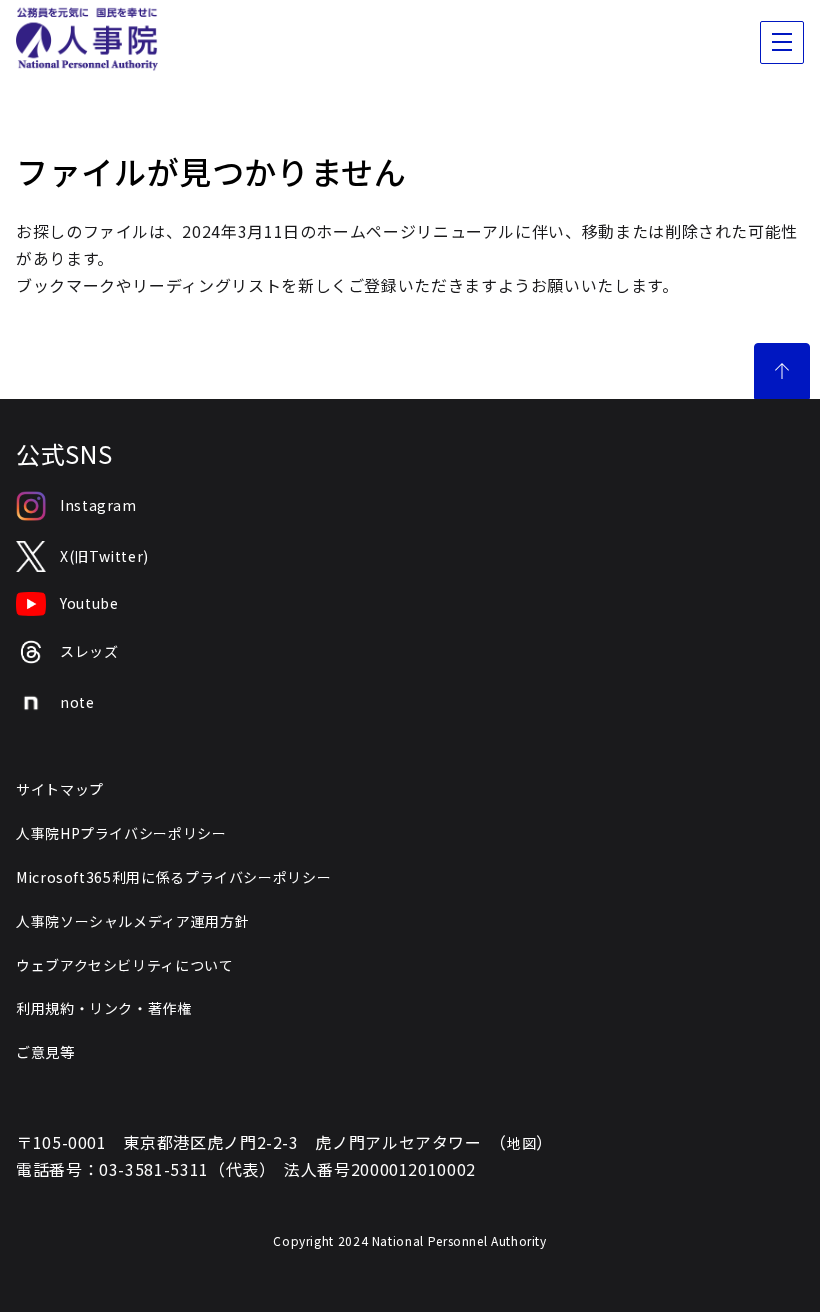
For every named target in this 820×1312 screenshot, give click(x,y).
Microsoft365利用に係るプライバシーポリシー (173, 877)
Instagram (98, 505)
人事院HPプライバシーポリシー (121, 833)
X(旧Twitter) (104, 556)
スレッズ (89, 651)
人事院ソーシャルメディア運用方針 (132, 921)
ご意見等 (45, 1052)
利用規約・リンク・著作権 (104, 1008)
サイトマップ (60, 789)
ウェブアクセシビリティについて (125, 965)
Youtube (89, 603)
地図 (521, 1143)
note (77, 702)
